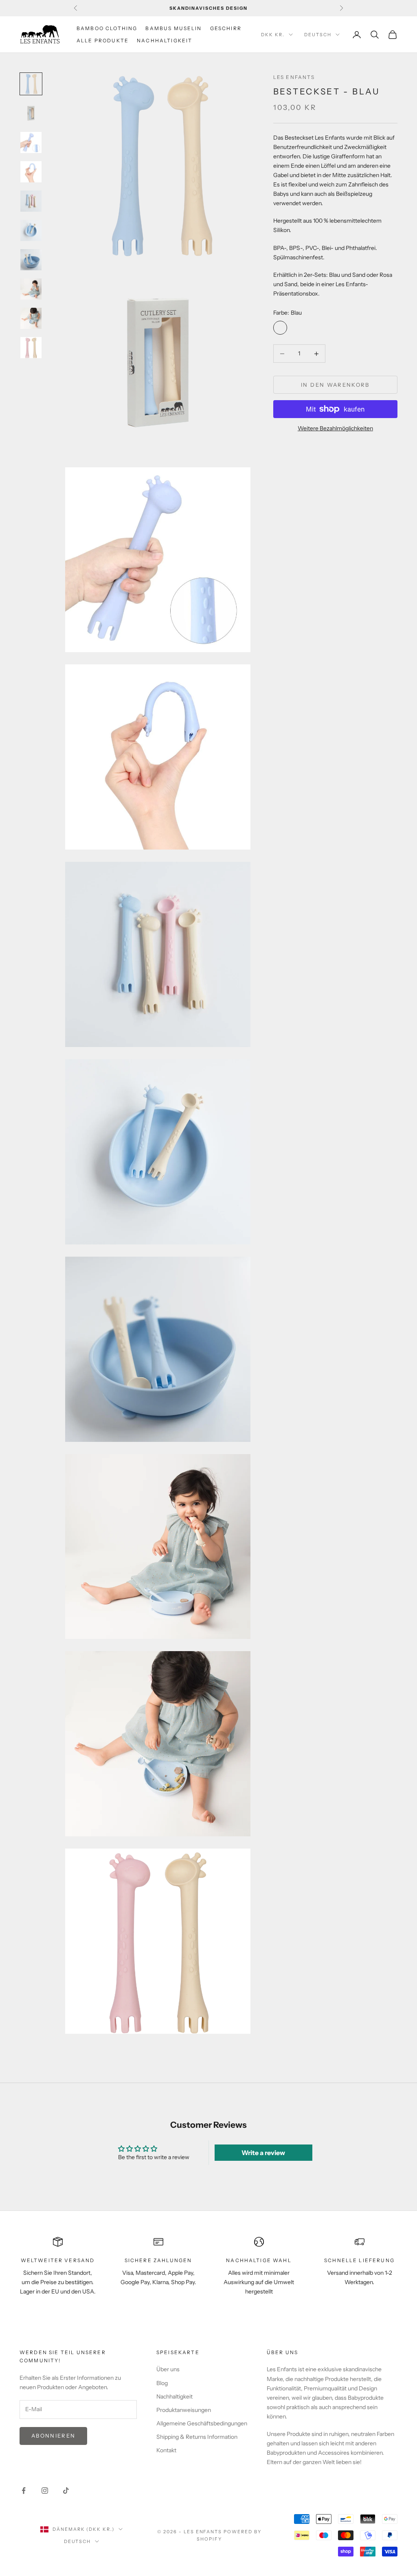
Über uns (168, 2369)
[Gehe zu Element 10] (31, 348)
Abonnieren (53, 2436)
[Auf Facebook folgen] (24, 2491)
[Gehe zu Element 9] (31, 318)
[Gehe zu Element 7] (31, 260)
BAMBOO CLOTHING (107, 28)
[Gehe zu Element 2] (31, 113)
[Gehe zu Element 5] (31, 201)
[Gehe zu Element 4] (31, 172)
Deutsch (318, 35)
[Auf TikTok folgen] (66, 2491)
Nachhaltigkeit (174, 2396)
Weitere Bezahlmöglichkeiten (335, 428)
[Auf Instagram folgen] (45, 2491)
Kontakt (166, 2450)
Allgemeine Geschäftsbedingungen (202, 2423)
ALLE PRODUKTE (103, 41)
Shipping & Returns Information (197, 2437)
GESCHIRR (226, 28)
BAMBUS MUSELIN (173, 28)
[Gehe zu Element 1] (31, 84)
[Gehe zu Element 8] (31, 289)
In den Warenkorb (335, 385)
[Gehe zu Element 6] (31, 230)
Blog (162, 2383)
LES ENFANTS (294, 77)
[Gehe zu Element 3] (31, 142)
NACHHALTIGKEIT (165, 41)
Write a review (263, 2153)
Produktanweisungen (184, 2410)
